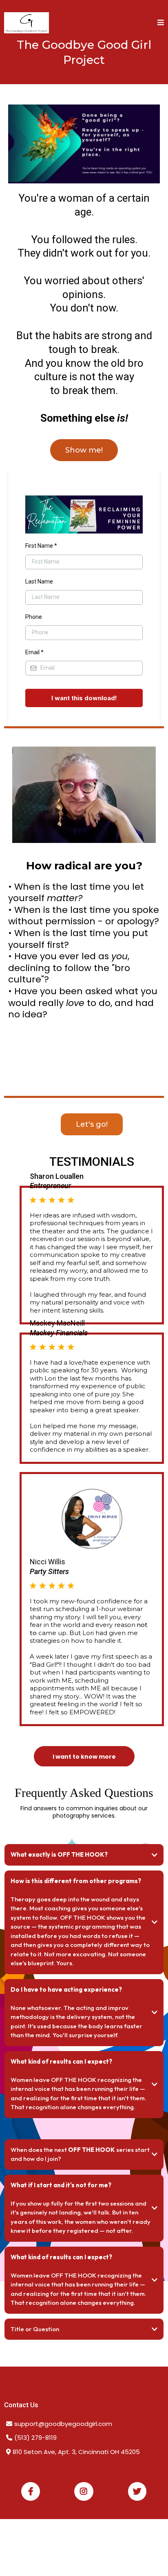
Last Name (39, 581)
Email (34, 652)
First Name (41, 546)
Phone (34, 617)
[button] (161, 23)
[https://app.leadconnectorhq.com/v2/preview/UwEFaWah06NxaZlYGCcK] (27, 23)
